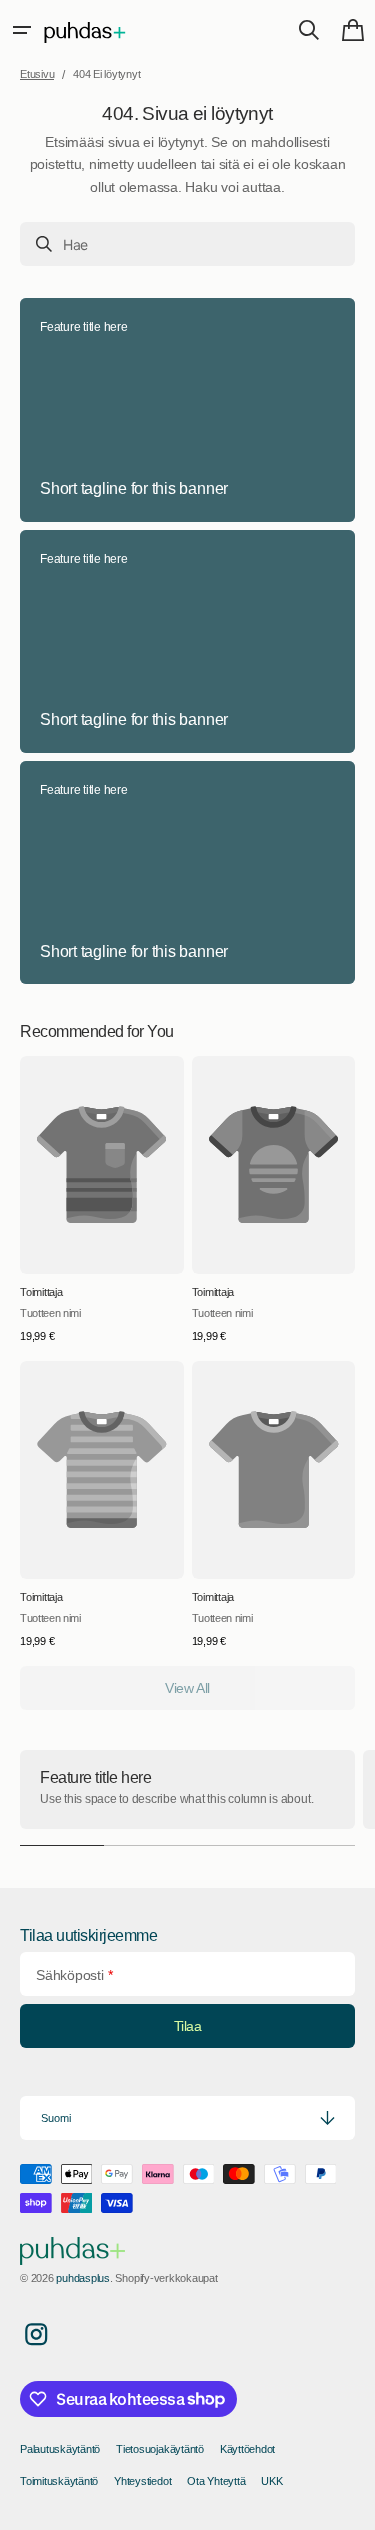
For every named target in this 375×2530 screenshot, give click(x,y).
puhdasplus (83, 2278)
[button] (22, 30)
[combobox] (187, 244)
